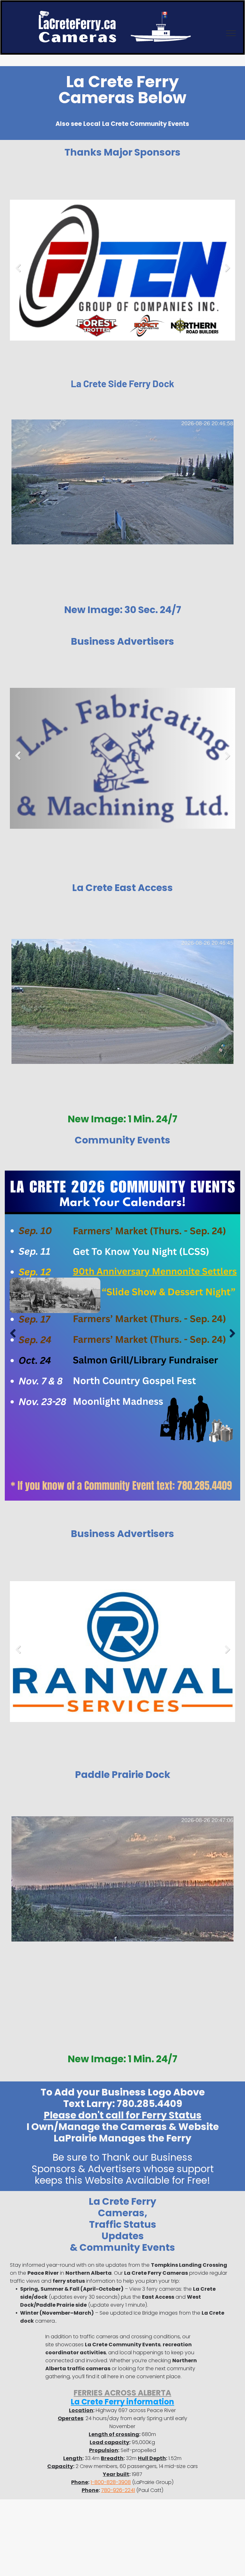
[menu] (231, 33)
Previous (17, 272)
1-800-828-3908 (111, 2482)
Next (228, 272)
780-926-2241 (118, 2490)
